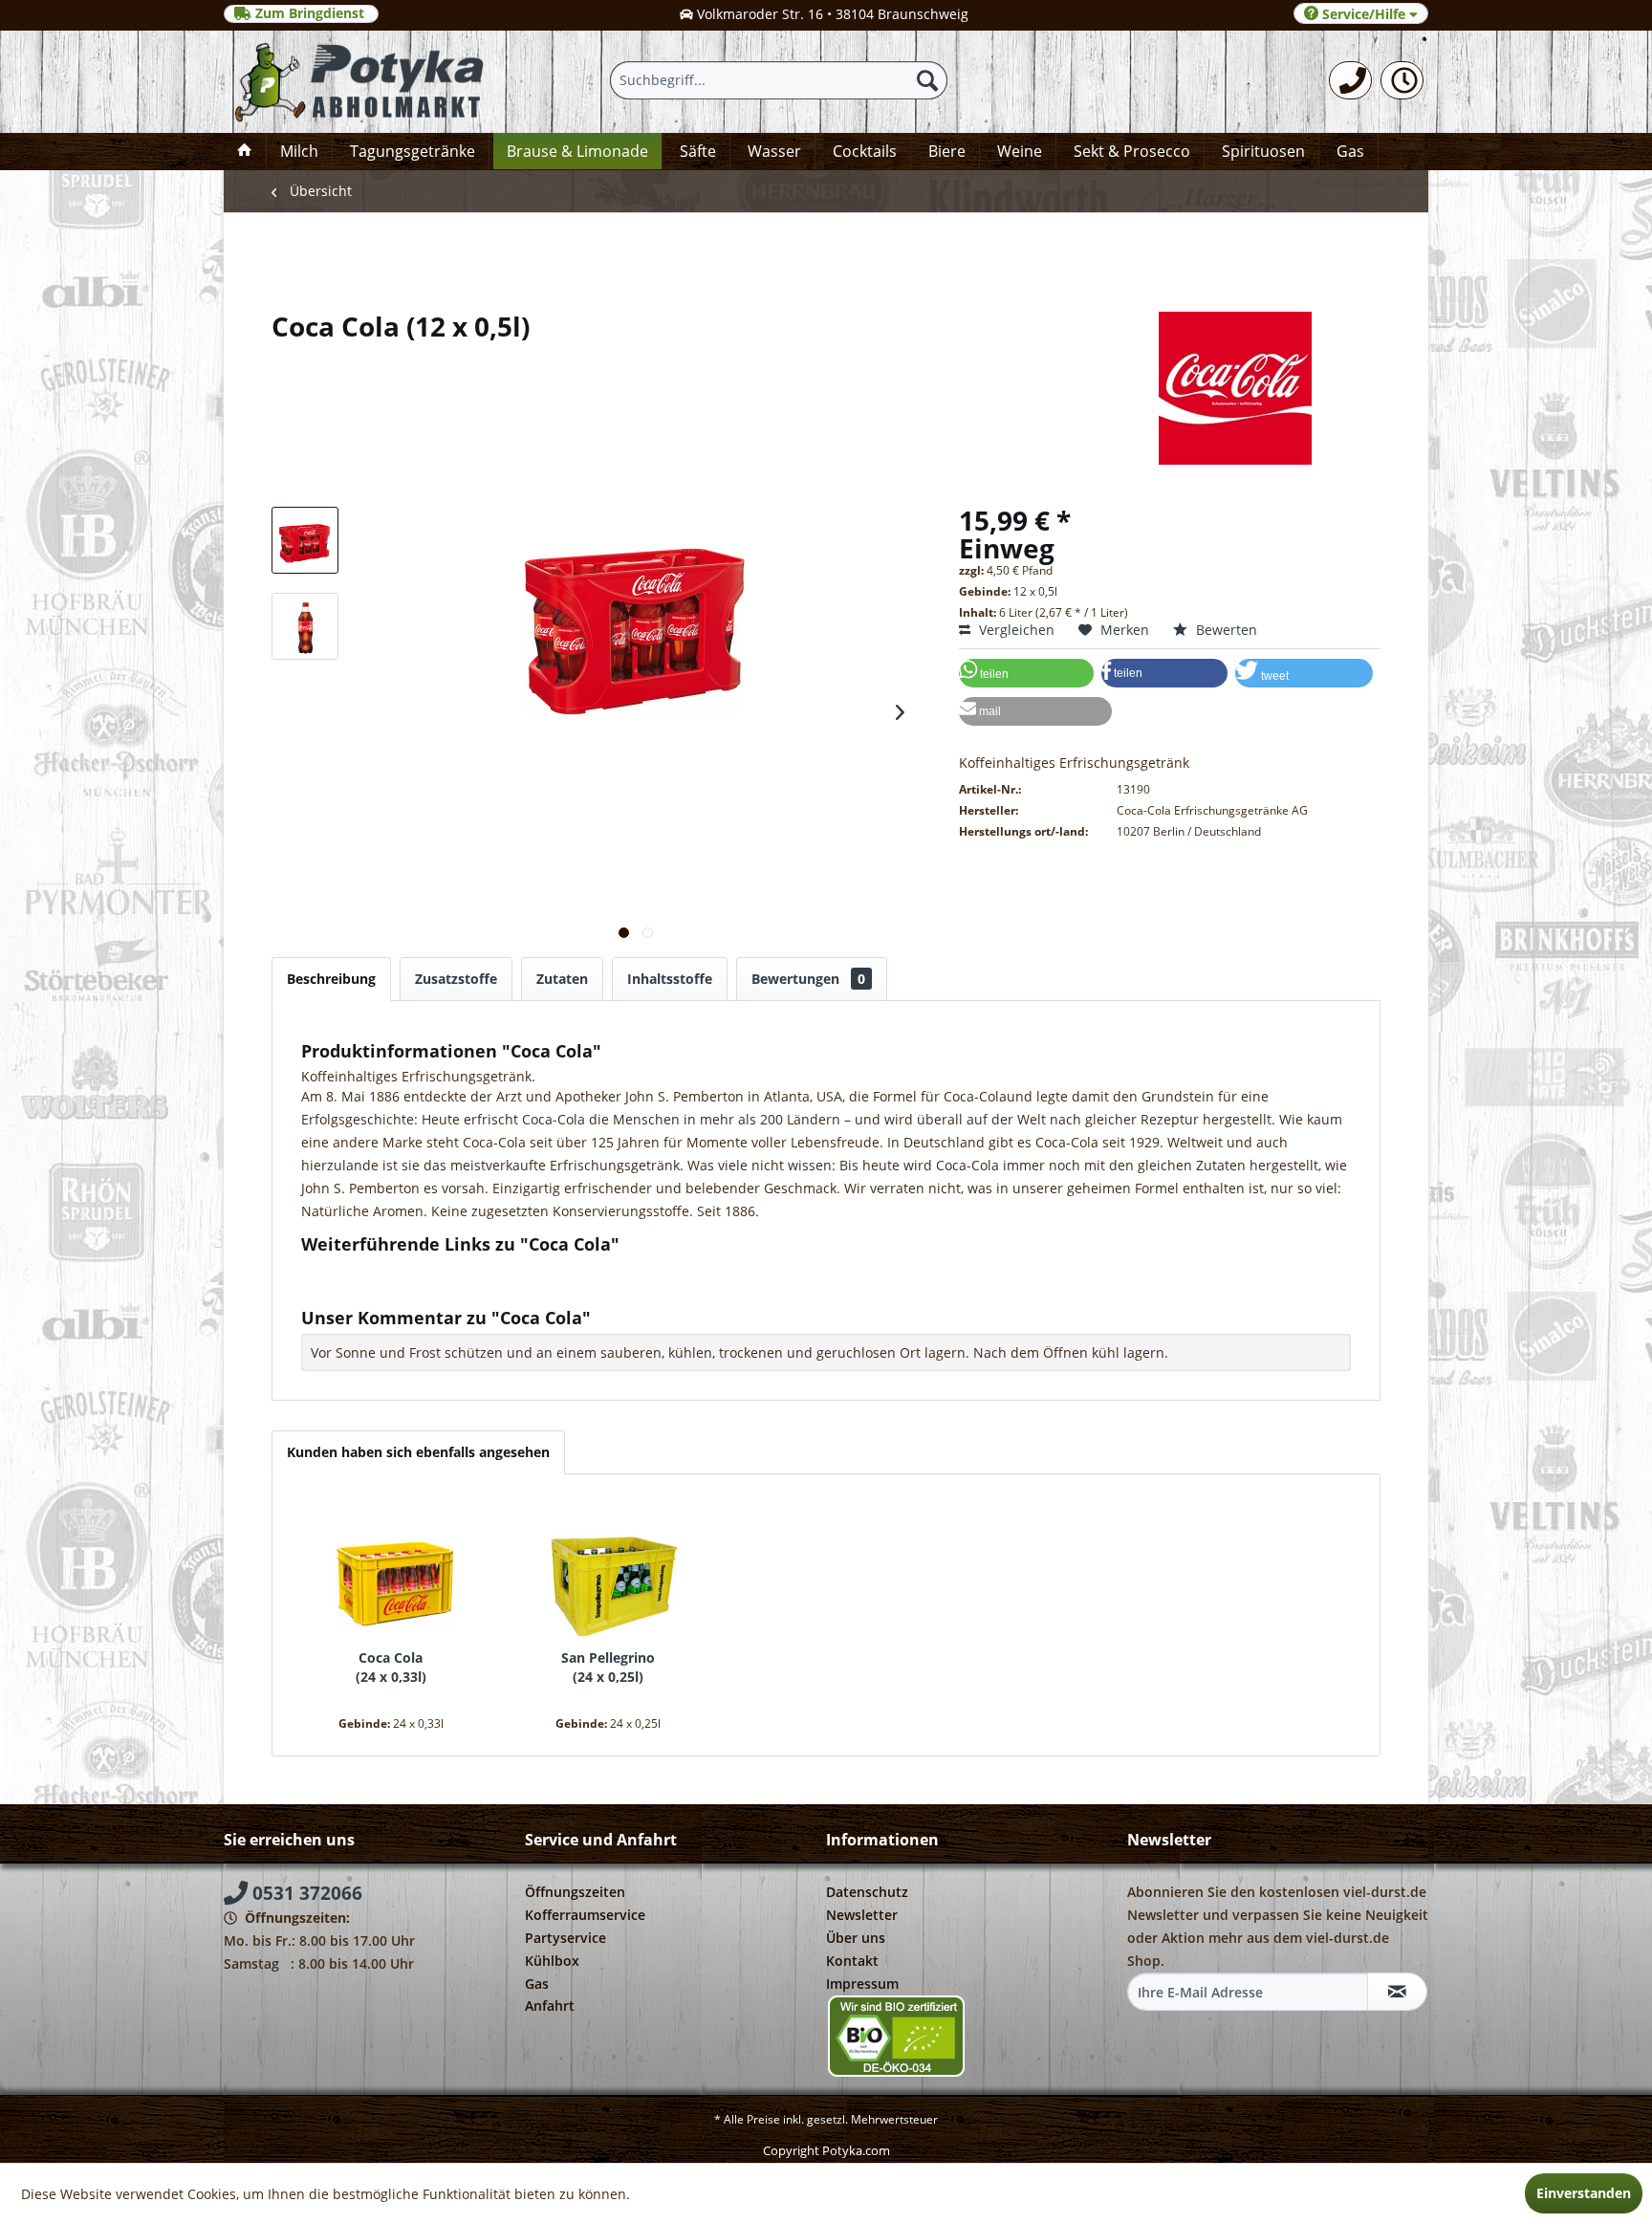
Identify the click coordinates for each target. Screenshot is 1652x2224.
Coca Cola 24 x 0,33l (391, 1667)
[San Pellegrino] (609, 1572)
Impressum (862, 1984)
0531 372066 (305, 1893)
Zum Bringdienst (310, 13)
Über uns (856, 1938)
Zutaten (562, 979)
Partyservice (565, 1938)
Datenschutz (867, 1892)
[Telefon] (1350, 80)
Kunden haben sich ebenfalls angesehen (418, 1452)
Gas (537, 1984)
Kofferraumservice (585, 1915)
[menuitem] (1350, 80)
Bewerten (1225, 630)
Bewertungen (808, 979)
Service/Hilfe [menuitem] (1364, 14)
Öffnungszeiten (575, 1892)
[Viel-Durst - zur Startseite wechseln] (361, 82)
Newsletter (862, 1915)
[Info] (1402, 80)
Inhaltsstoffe (670, 979)
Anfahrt (550, 2006)
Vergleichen (1015, 630)
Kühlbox (552, 1961)
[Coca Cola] (391, 1572)
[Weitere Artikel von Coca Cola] (826, 388)
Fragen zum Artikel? (380, 1269)
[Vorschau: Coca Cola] (305, 540)
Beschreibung (331, 979)
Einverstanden (1584, 2193)
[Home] (245, 151)
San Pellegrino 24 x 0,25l (608, 1667)
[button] (1026, 673)
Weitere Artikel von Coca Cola (410, 1287)
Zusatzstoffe (456, 979)
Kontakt (852, 1961)
